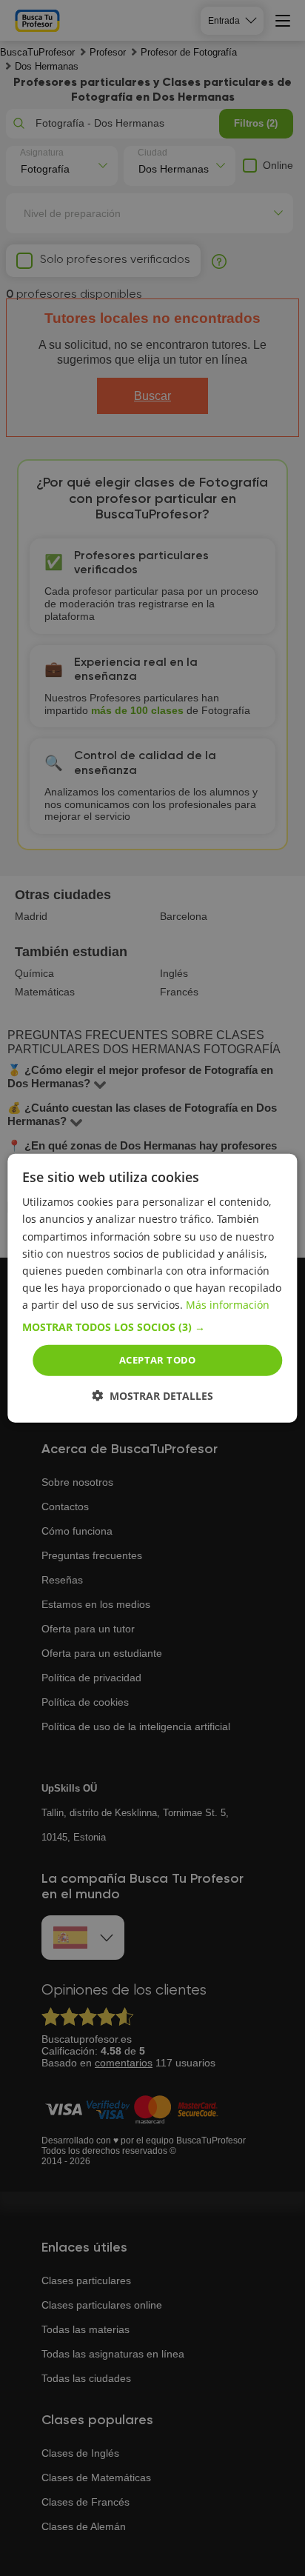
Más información (228, 1305)
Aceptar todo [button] (158, 1360)
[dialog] (152, 1288)
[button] (152, 1327)
